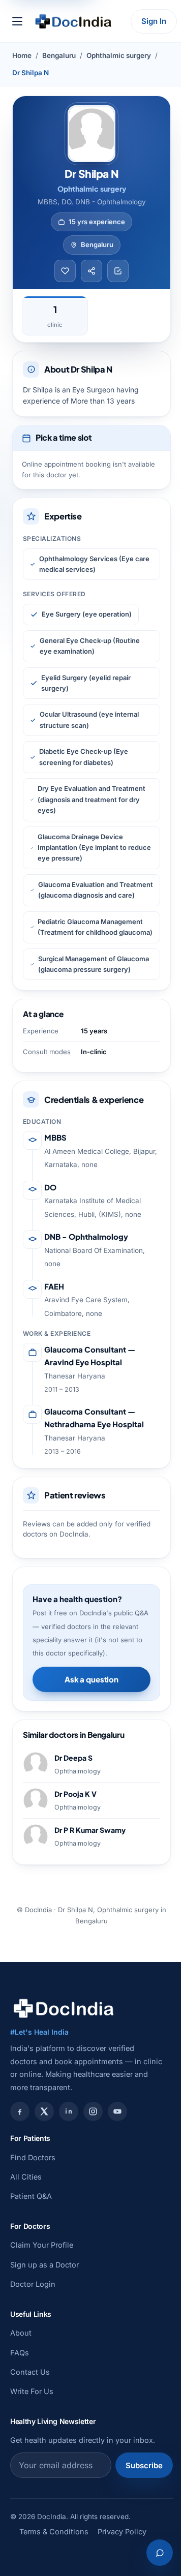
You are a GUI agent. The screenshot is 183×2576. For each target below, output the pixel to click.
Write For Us (32, 2391)
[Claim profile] (118, 271)
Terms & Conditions (54, 2532)
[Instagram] (93, 2111)
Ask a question (91, 1679)
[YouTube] (117, 2111)
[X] (44, 2111)
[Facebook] (20, 2111)
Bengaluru (59, 55)
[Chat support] (160, 2553)
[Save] (65, 271)
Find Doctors (33, 2157)
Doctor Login (33, 2284)
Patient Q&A (31, 2196)
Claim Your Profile (42, 2245)
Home (22, 55)
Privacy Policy (122, 2532)
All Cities (26, 2177)
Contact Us (30, 2372)
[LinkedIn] (69, 2111)
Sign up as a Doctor (44, 2265)
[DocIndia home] (73, 21)
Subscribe (144, 2465)
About (21, 2333)
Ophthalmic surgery (119, 55)
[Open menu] (17, 21)
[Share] (91, 271)
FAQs (20, 2353)
